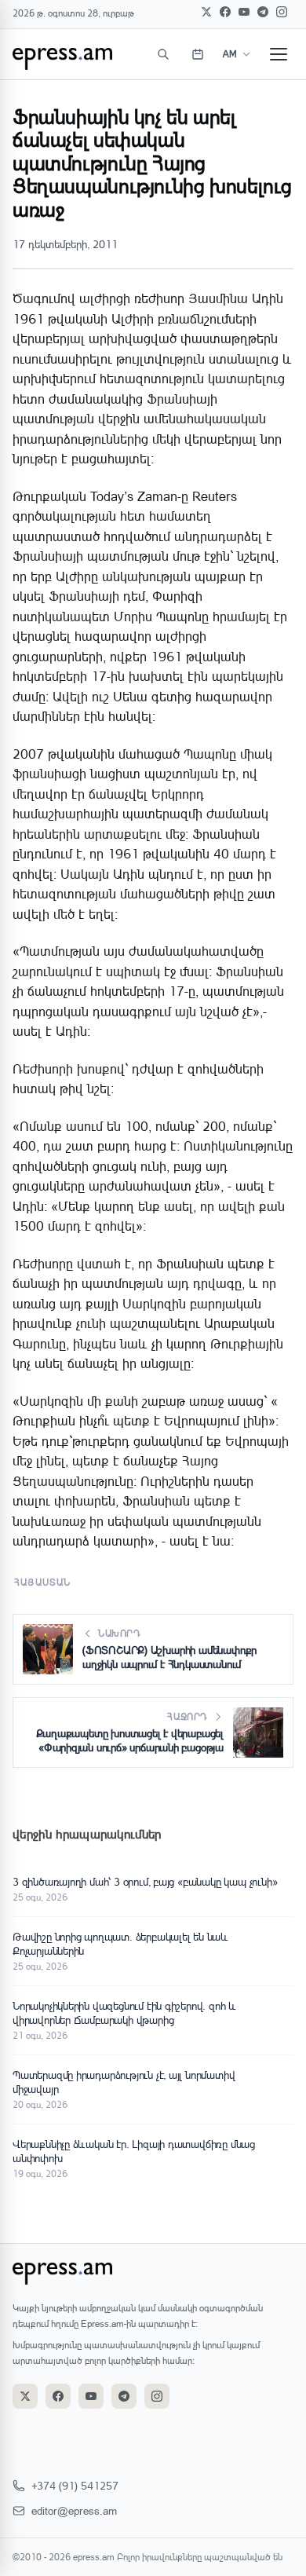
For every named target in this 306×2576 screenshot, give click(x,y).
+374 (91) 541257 (75, 2485)
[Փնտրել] (163, 54)
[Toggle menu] (279, 54)
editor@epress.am (74, 2510)
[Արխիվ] (198, 54)
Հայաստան (43, 1582)
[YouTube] (244, 12)
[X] (206, 12)
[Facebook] (225, 12)
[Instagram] (282, 12)
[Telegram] (263, 12)
